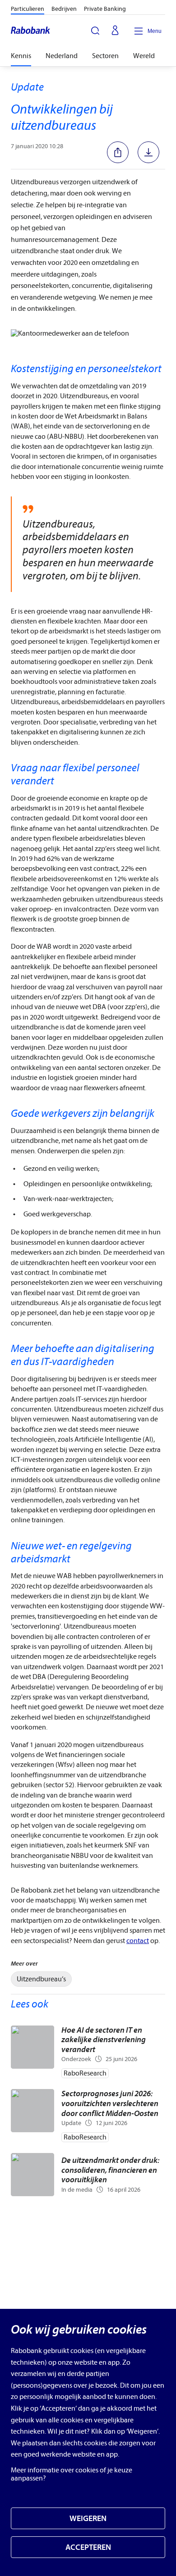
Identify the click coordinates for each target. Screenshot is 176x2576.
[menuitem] (41, 1979)
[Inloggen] (115, 31)
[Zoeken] (95, 31)
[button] (120, 152)
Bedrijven (64, 9)
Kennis (21, 56)
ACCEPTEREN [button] (88, 2547)
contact (138, 1941)
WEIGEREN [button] (88, 2519)
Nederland (62, 56)
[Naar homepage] (31, 31)
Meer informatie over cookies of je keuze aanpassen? (72, 2474)
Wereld (144, 56)
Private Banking (105, 9)
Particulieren (28, 9)
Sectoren (105, 56)
